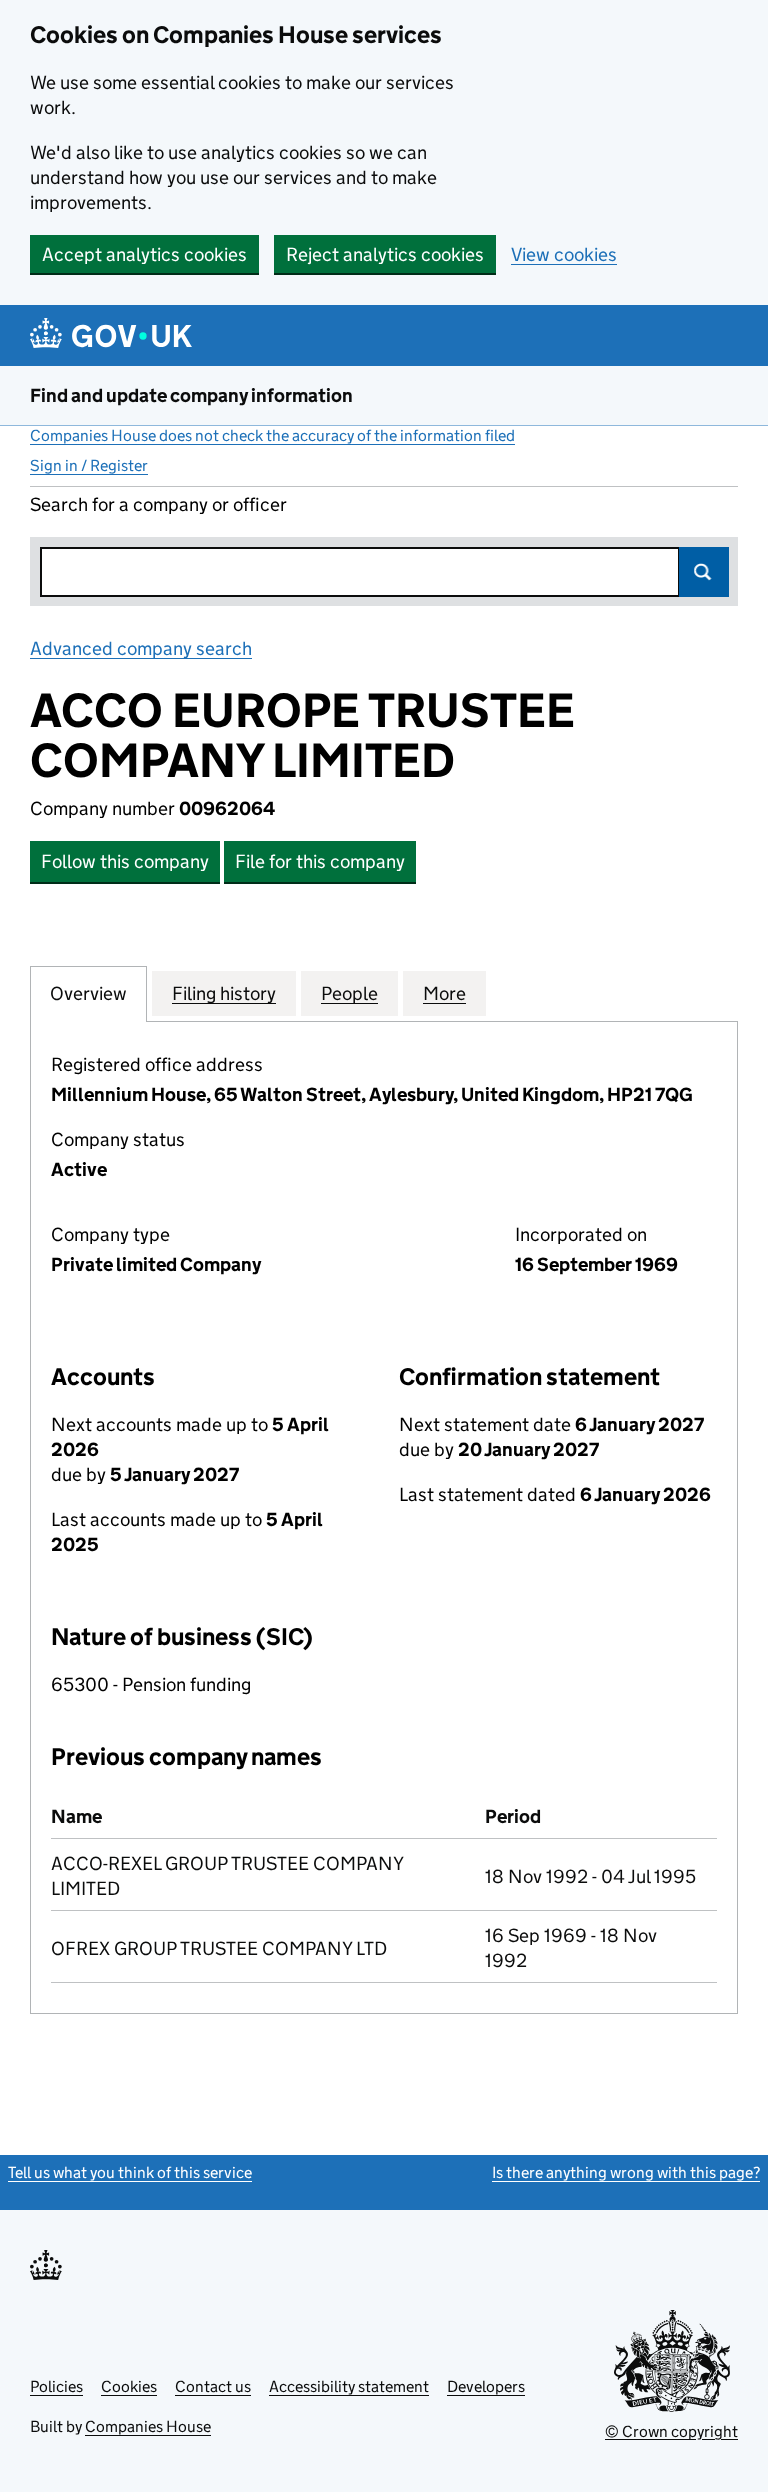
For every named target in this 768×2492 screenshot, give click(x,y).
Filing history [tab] (224, 993)
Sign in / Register (89, 465)
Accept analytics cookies (144, 254)
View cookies (564, 254)
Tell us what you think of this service (130, 2172)
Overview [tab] (88, 993)
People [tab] (349, 993)
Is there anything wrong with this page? (626, 2172)
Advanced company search (141, 648)
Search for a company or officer (158, 504)
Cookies (129, 2386)
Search (704, 572)
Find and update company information (191, 395)
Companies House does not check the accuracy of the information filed (272, 435)
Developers (486, 2386)
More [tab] (444, 993)
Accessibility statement (349, 2386)
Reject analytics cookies (385, 254)
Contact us (213, 2386)
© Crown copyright (671, 2431)
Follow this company (125, 861)
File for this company (320, 861)
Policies (56, 2386)
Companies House (148, 2426)
